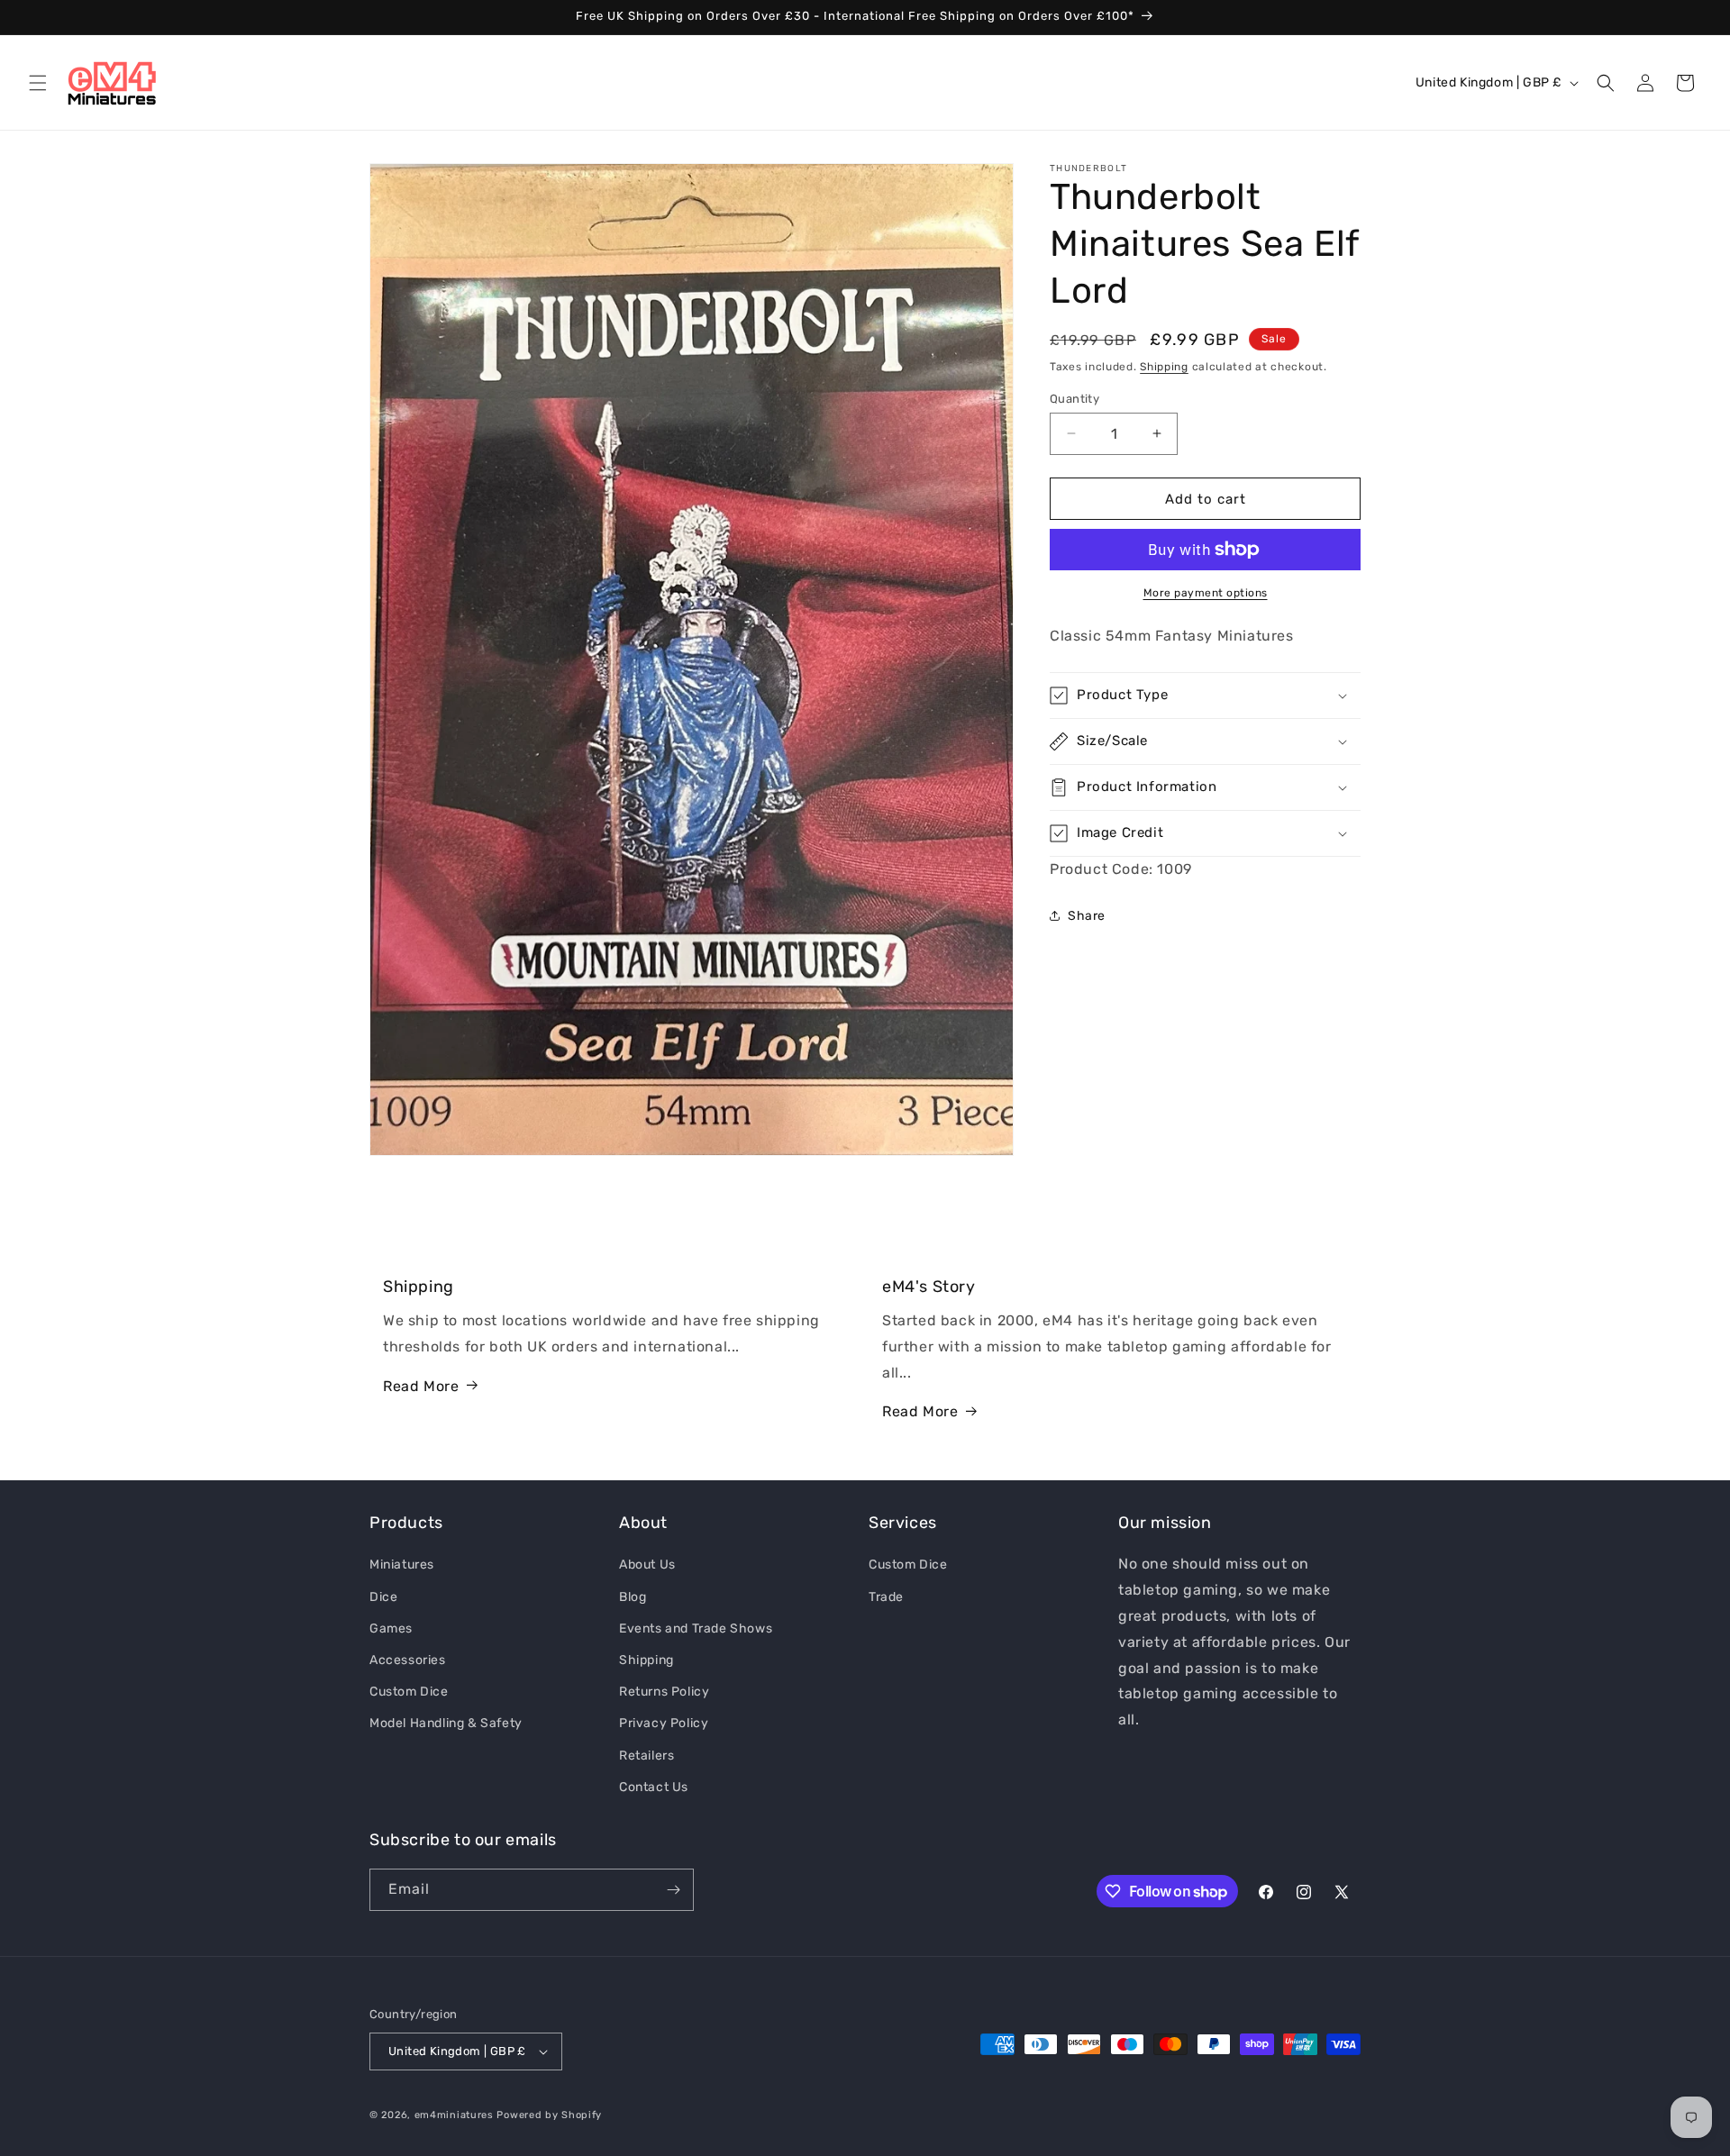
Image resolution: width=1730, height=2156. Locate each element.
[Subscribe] (673, 1890)
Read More (421, 1385)
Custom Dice (409, 1692)
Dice (383, 1596)
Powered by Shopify (549, 2115)
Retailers (646, 1755)
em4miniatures (454, 2115)
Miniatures (402, 1565)
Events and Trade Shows (696, 1628)
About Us (647, 1565)
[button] (38, 83)
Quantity (1074, 398)
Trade (886, 1596)
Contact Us (654, 1786)
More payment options (1206, 593)
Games (391, 1628)
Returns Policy (664, 1692)
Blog (633, 1596)
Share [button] (1087, 916)
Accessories (408, 1660)
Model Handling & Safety (446, 1723)
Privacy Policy (664, 1723)
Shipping (1164, 367)
